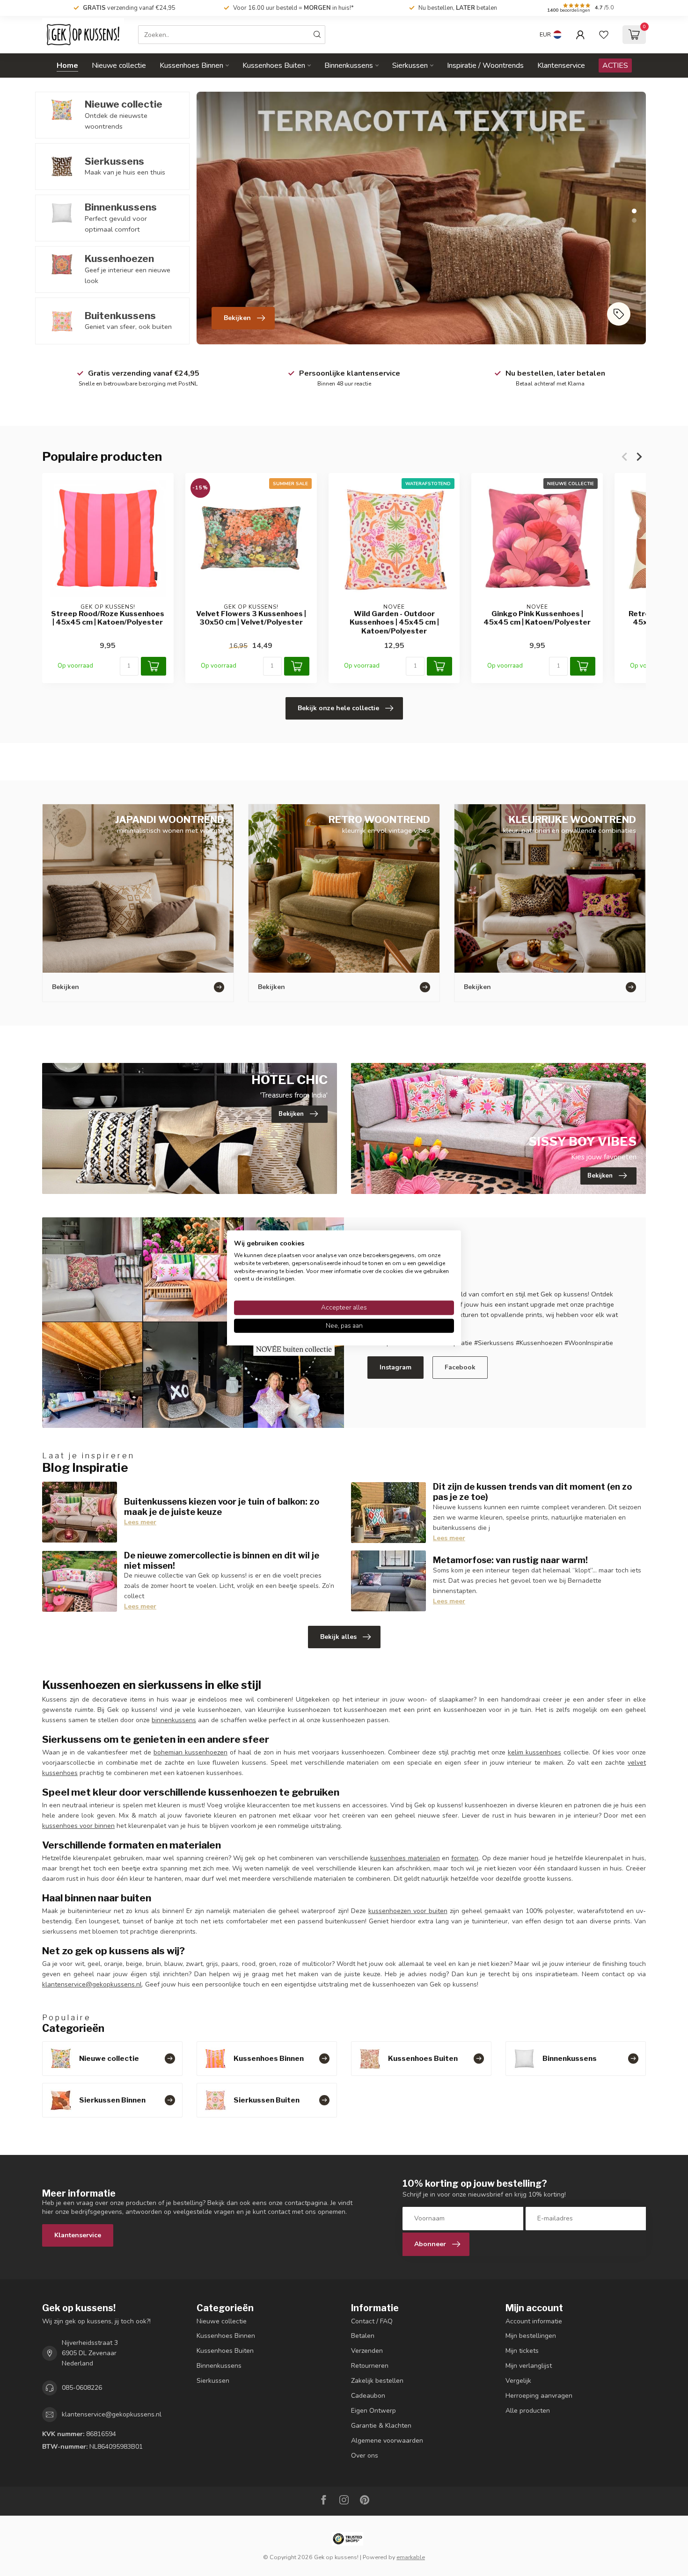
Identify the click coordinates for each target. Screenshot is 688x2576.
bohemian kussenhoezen (190, 1752)
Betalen (363, 2336)
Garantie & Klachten (381, 2426)
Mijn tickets (522, 2351)
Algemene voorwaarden (387, 2441)
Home (67, 65)
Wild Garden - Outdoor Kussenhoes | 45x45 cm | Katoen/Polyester (394, 622)
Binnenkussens (349, 65)
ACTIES (615, 65)
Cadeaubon (368, 2396)
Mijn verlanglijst (529, 2366)
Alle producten (528, 2411)
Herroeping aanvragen (539, 2396)
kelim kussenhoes (534, 1752)
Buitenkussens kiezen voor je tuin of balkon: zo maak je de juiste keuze (222, 1506)
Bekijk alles (338, 1637)
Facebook (460, 1367)
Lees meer (140, 1522)
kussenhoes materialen (405, 1858)
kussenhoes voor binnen (78, 1826)
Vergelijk (518, 2381)
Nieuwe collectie (119, 65)
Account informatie (534, 2321)
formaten (465, 1858)
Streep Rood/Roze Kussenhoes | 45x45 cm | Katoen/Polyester (108, 618)
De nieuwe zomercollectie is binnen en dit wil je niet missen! (222, 1560)
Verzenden (367, 2351)
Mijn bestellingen (531, 2336)
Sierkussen (410, 65)
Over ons (365, 2456)
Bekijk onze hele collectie (338, 708)
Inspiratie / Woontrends (485, 65)
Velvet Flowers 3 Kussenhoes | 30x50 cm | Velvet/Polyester (251, 618)
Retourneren (370, 2366)
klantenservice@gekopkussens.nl (92, 1984)
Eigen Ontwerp (373, 2411)
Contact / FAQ (372, 2321)
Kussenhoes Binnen (191, 65)
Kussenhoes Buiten (274, 65)
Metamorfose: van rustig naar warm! (510, 1560)
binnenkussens (174, 1720)
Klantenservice (561, 65)
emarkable (411, 2557)
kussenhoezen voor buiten (408, 1911)
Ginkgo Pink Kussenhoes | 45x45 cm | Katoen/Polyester (537, 618)
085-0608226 (82, 2388)
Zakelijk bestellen (377, 2381)
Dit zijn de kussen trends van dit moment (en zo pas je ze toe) (532, 1492)
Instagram (395, 1367)
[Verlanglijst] (604, 35)
